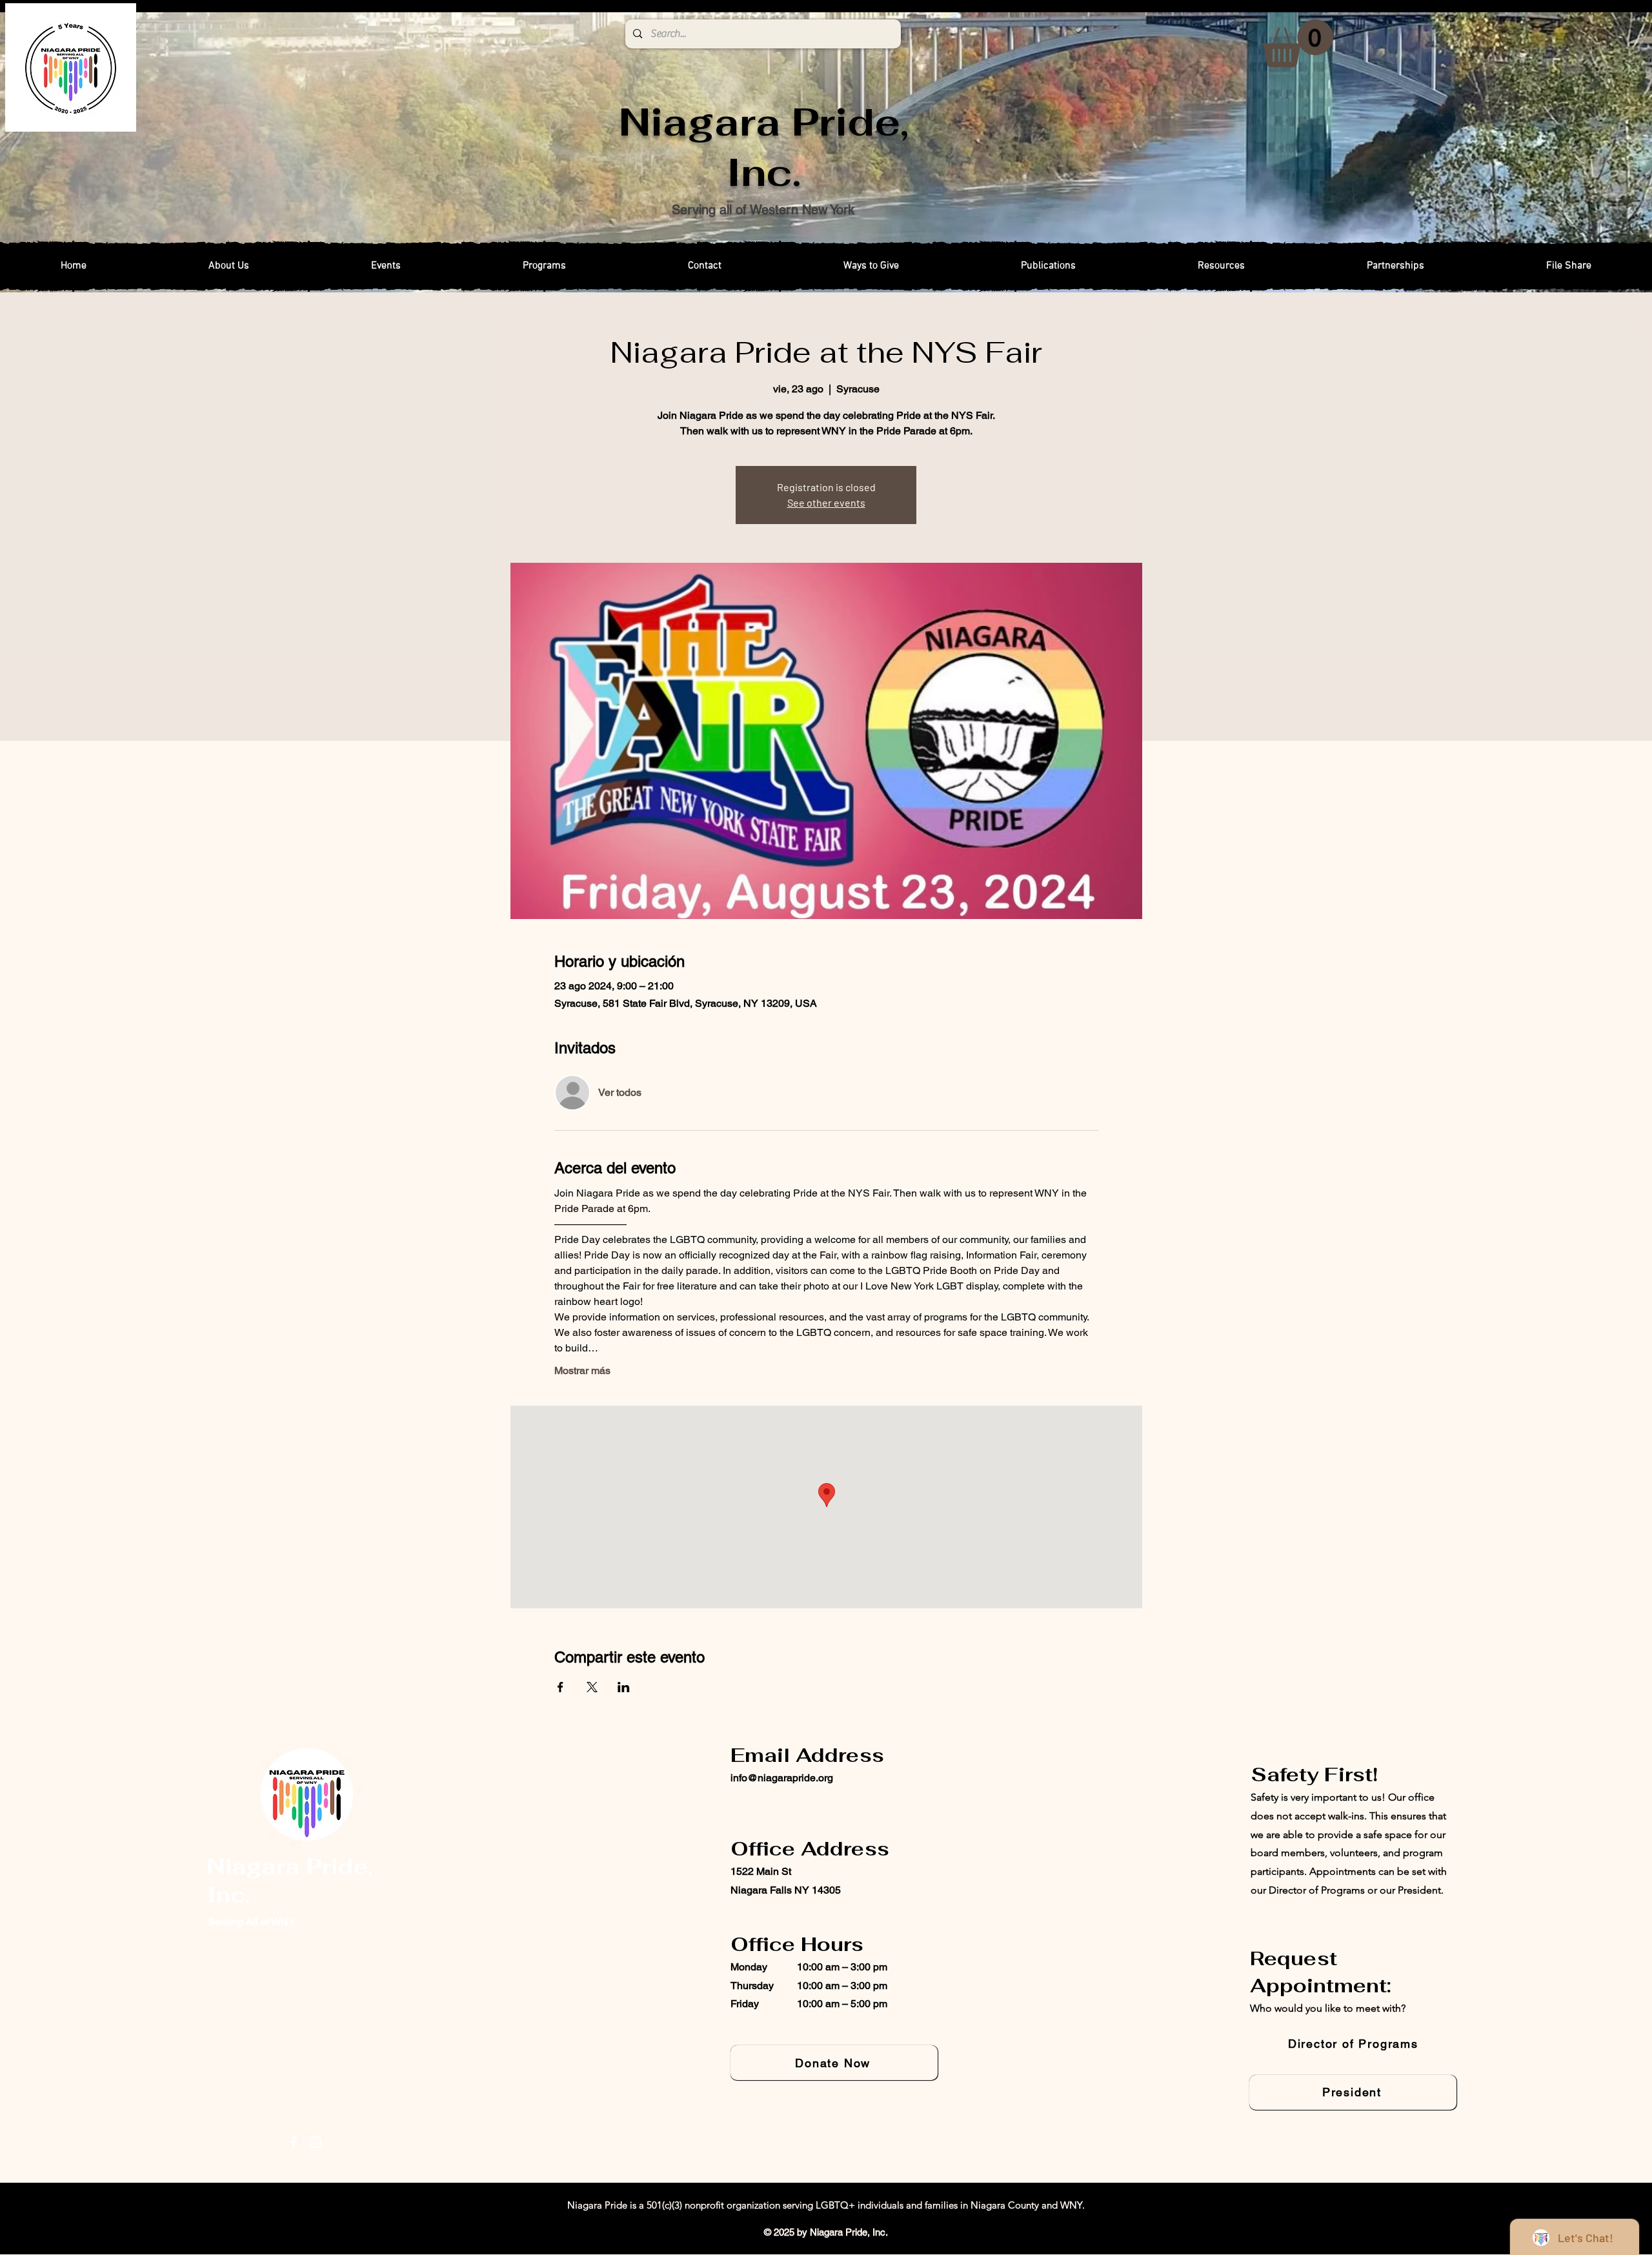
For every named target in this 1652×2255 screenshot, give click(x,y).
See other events (826, 502)
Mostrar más (582, 1370)
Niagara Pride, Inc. (764, 147)
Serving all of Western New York (763, 210)
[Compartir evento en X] (592, 1687)
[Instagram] (316, 2142)
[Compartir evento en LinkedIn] (624, 1687)
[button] (1297, 43)
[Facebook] (294, 2142)
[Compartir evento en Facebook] (560, 1687)
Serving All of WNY (252, 1922)
